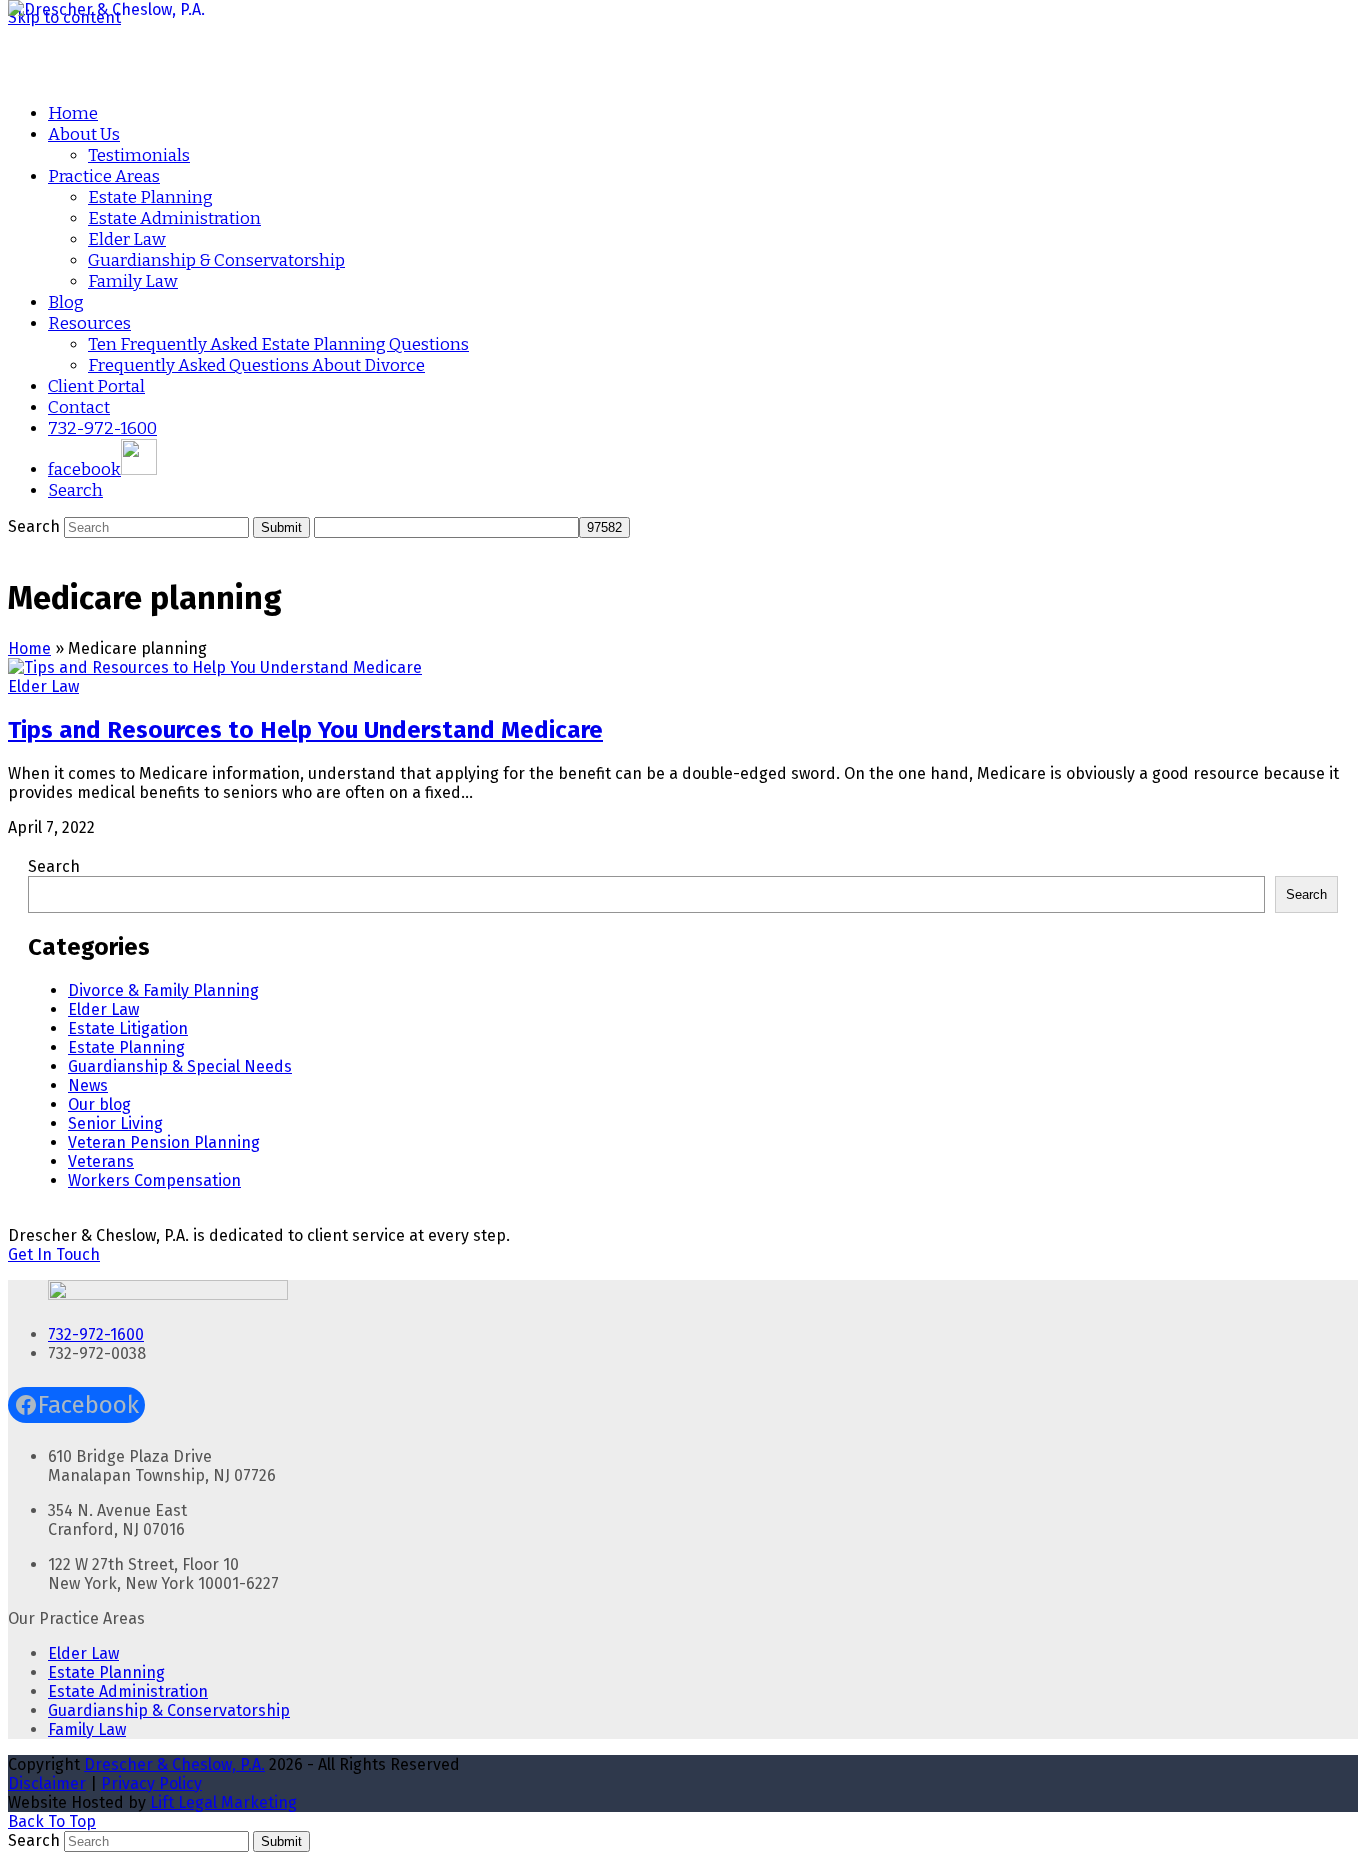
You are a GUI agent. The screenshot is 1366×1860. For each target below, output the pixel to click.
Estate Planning (126, 1047)
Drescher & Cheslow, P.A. (174, 1764)
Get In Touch (54, 1254)
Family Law (87, 1729)
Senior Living (115, 1123)
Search (54, 866)
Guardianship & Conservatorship (169, 1710)
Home (29, 648)
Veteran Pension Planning (164, 1142)
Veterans (101, 1161)
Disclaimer (47, 1783)
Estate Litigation (128, 1028)
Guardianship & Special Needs (180, 1066)
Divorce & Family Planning (163, 990)
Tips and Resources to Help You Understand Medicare (305, 730)
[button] (75, 490)
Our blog (99, 1104)
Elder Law (43, 686)
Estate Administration (128, 1691)
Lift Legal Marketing (223, 1802)
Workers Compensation (154, 1180)
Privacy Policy (151, 1783)
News (88, 1085)
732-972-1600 (96, 1334)
